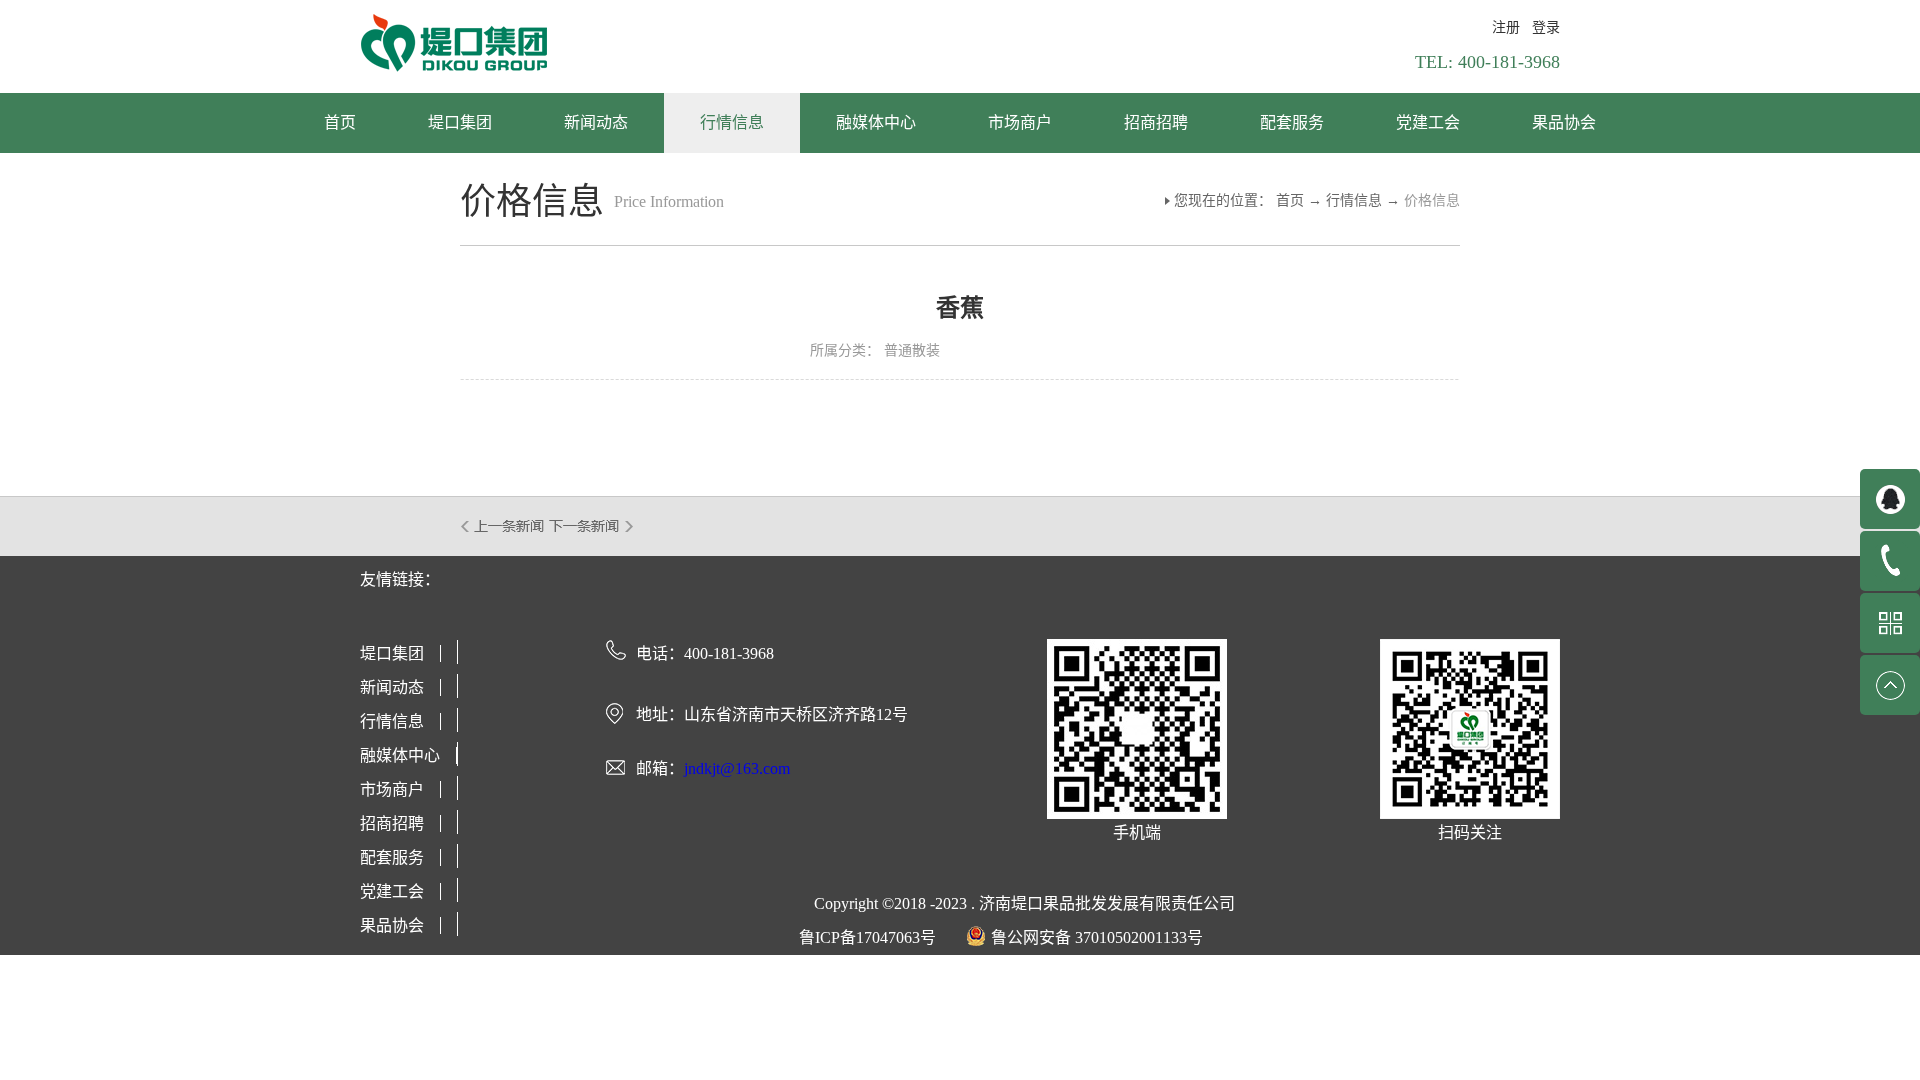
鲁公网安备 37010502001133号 (1097, 937)
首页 (340, 122)
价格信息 (1432, 200)
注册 (1506, 27)
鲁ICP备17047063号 (867, 937)
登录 (1546, 27)
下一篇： (591, 526)
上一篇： (503, 526)
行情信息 (1354, 200)
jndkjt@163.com (737, 768)
